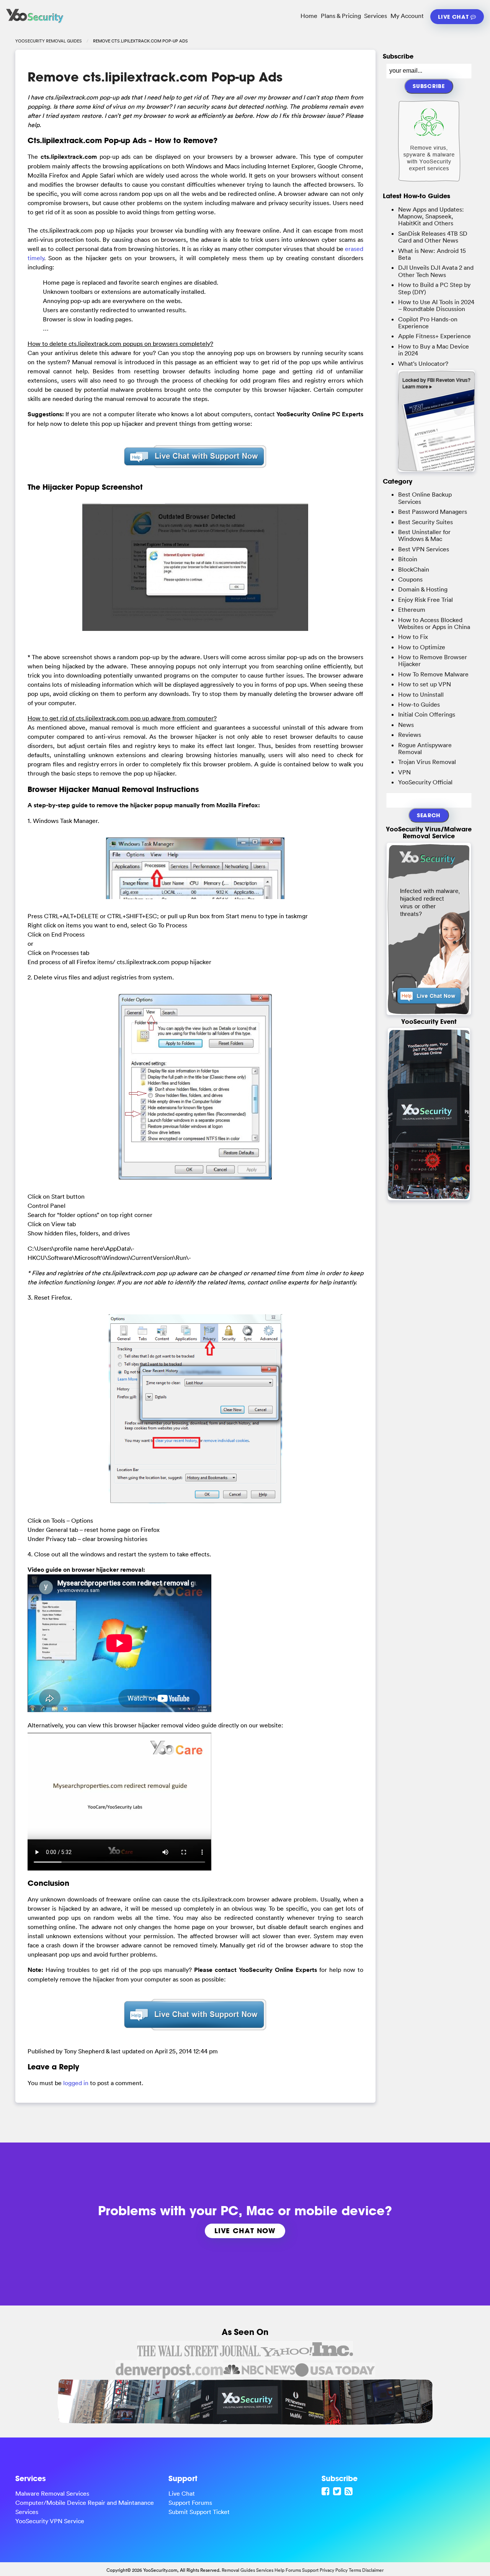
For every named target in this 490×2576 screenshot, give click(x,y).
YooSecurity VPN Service (50, 2521)
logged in (76, 2083)
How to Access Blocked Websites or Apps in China (434, 623)
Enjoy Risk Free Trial (425, 600)
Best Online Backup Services (425, 498)
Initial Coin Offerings (427, 714)
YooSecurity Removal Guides (49, 41)
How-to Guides (419, 704)
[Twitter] (338, 2491)
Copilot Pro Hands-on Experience (428, 323)
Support (310, 2570)
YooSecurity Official (425, 782)
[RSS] (350, 2491)
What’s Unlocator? (423, 363)
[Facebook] (327, 2491)
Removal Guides (238, 2570)
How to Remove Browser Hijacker (433, 660)
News (406, 725)
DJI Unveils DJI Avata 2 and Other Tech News (436, 271)
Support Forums (190, 2503)
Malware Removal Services (52, 2493)
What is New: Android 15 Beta (432, 254)
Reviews (410, 735)
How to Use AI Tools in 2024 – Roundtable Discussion (436, 305)
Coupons (410, 579)
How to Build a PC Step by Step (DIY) (434, 288)
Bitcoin (408, 559)
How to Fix (413, 637)
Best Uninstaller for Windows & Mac (424, 535)
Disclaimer (373, 2570)
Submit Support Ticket (199, 2512)
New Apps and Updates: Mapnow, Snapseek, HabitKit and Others (431, 216)
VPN (404, 772)
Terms (355, 2570)
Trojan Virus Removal (427, 762)
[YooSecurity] (35, 23)
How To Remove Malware (433, 674)
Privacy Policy (334, 2570)
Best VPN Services (424, 549)
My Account (407, 16)
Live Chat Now (245, 2231)
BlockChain (414, 569)
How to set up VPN (425, 684)
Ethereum (412, 609)
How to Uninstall (421, 694)
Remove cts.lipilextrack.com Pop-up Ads (155, 77)
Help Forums (288, 2570)
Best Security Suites (425, 522)
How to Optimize (422, 647)
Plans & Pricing (341, 16)
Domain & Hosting (423, 589)
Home (309, 16)
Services (376, 16)
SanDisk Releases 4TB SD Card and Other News (433, 237)
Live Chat (454, 17)
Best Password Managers (433, 512)
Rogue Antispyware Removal (425, 748)
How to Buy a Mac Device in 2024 (434, 350)
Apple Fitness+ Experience (434, 336)
